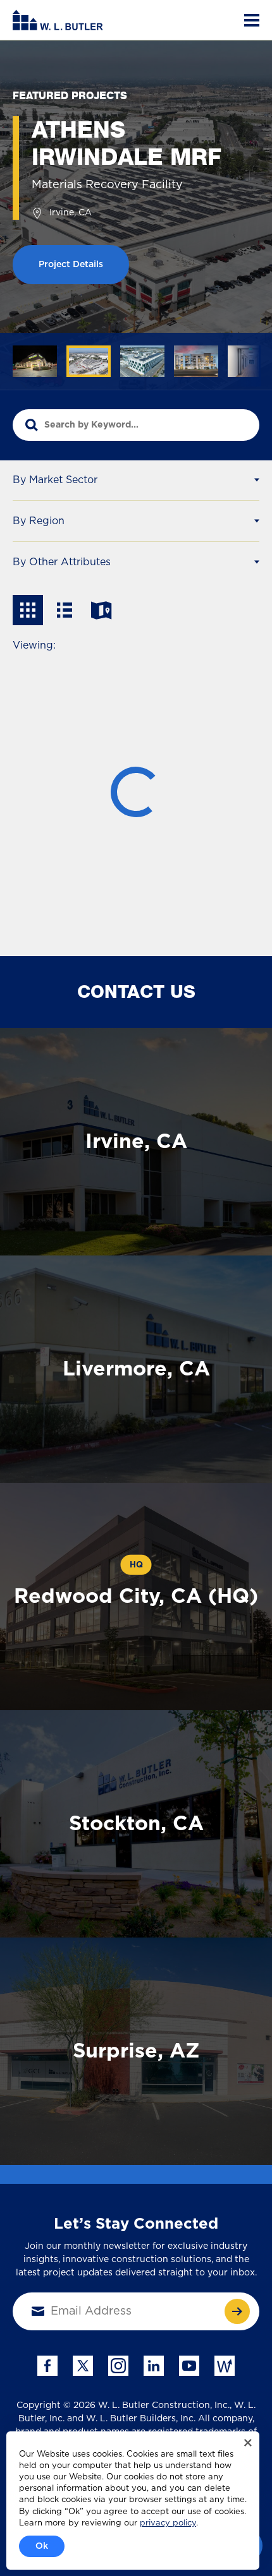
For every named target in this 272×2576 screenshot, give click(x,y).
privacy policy (168, 2523)
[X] (83, 2366)
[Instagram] (118, 2366)
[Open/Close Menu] (252, 20)
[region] (136, 366)
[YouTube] (189, 2366)
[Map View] (101, 610)
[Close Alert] (248, 2443)
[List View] (65, 610)
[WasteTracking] (225, 2366)
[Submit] (237, 2311)
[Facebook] (47, 2366)
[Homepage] (58, 20)
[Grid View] (28, 610)
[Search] (32, 425)
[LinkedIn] (154, 2366)
